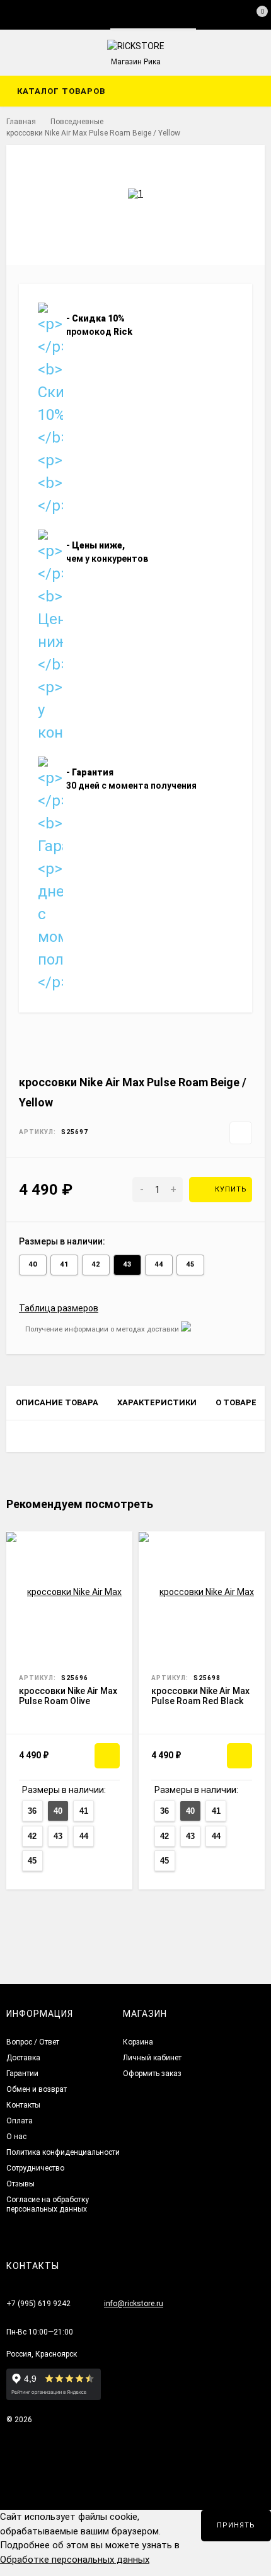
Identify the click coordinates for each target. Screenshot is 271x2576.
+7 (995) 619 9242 (38, 2304)
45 (190, 1264)
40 (33, 1264)
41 (64, 1264)
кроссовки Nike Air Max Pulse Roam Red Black (200, 1696)
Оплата (20, 2121)
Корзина (138, 2042)
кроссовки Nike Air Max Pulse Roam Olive (68, 1696)
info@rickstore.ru (134, 2304)
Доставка (23, 2058)
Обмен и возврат (37, 2089)
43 (127, 1264)
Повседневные (77, 122)
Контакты (23, 2105)
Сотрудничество (35, 2168)
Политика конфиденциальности (63, 2152)
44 (159, 1264)
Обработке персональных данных (75, 2560)
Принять (236, 2525)
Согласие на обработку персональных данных (48, 2204)
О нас (16, 2137)
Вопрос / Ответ (33, 2042)
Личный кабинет (152, 2058)
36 (32, 1811)
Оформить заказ (152, 2074)
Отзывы (20, 2184)
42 (96, 1264)
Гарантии (22, 2074)
